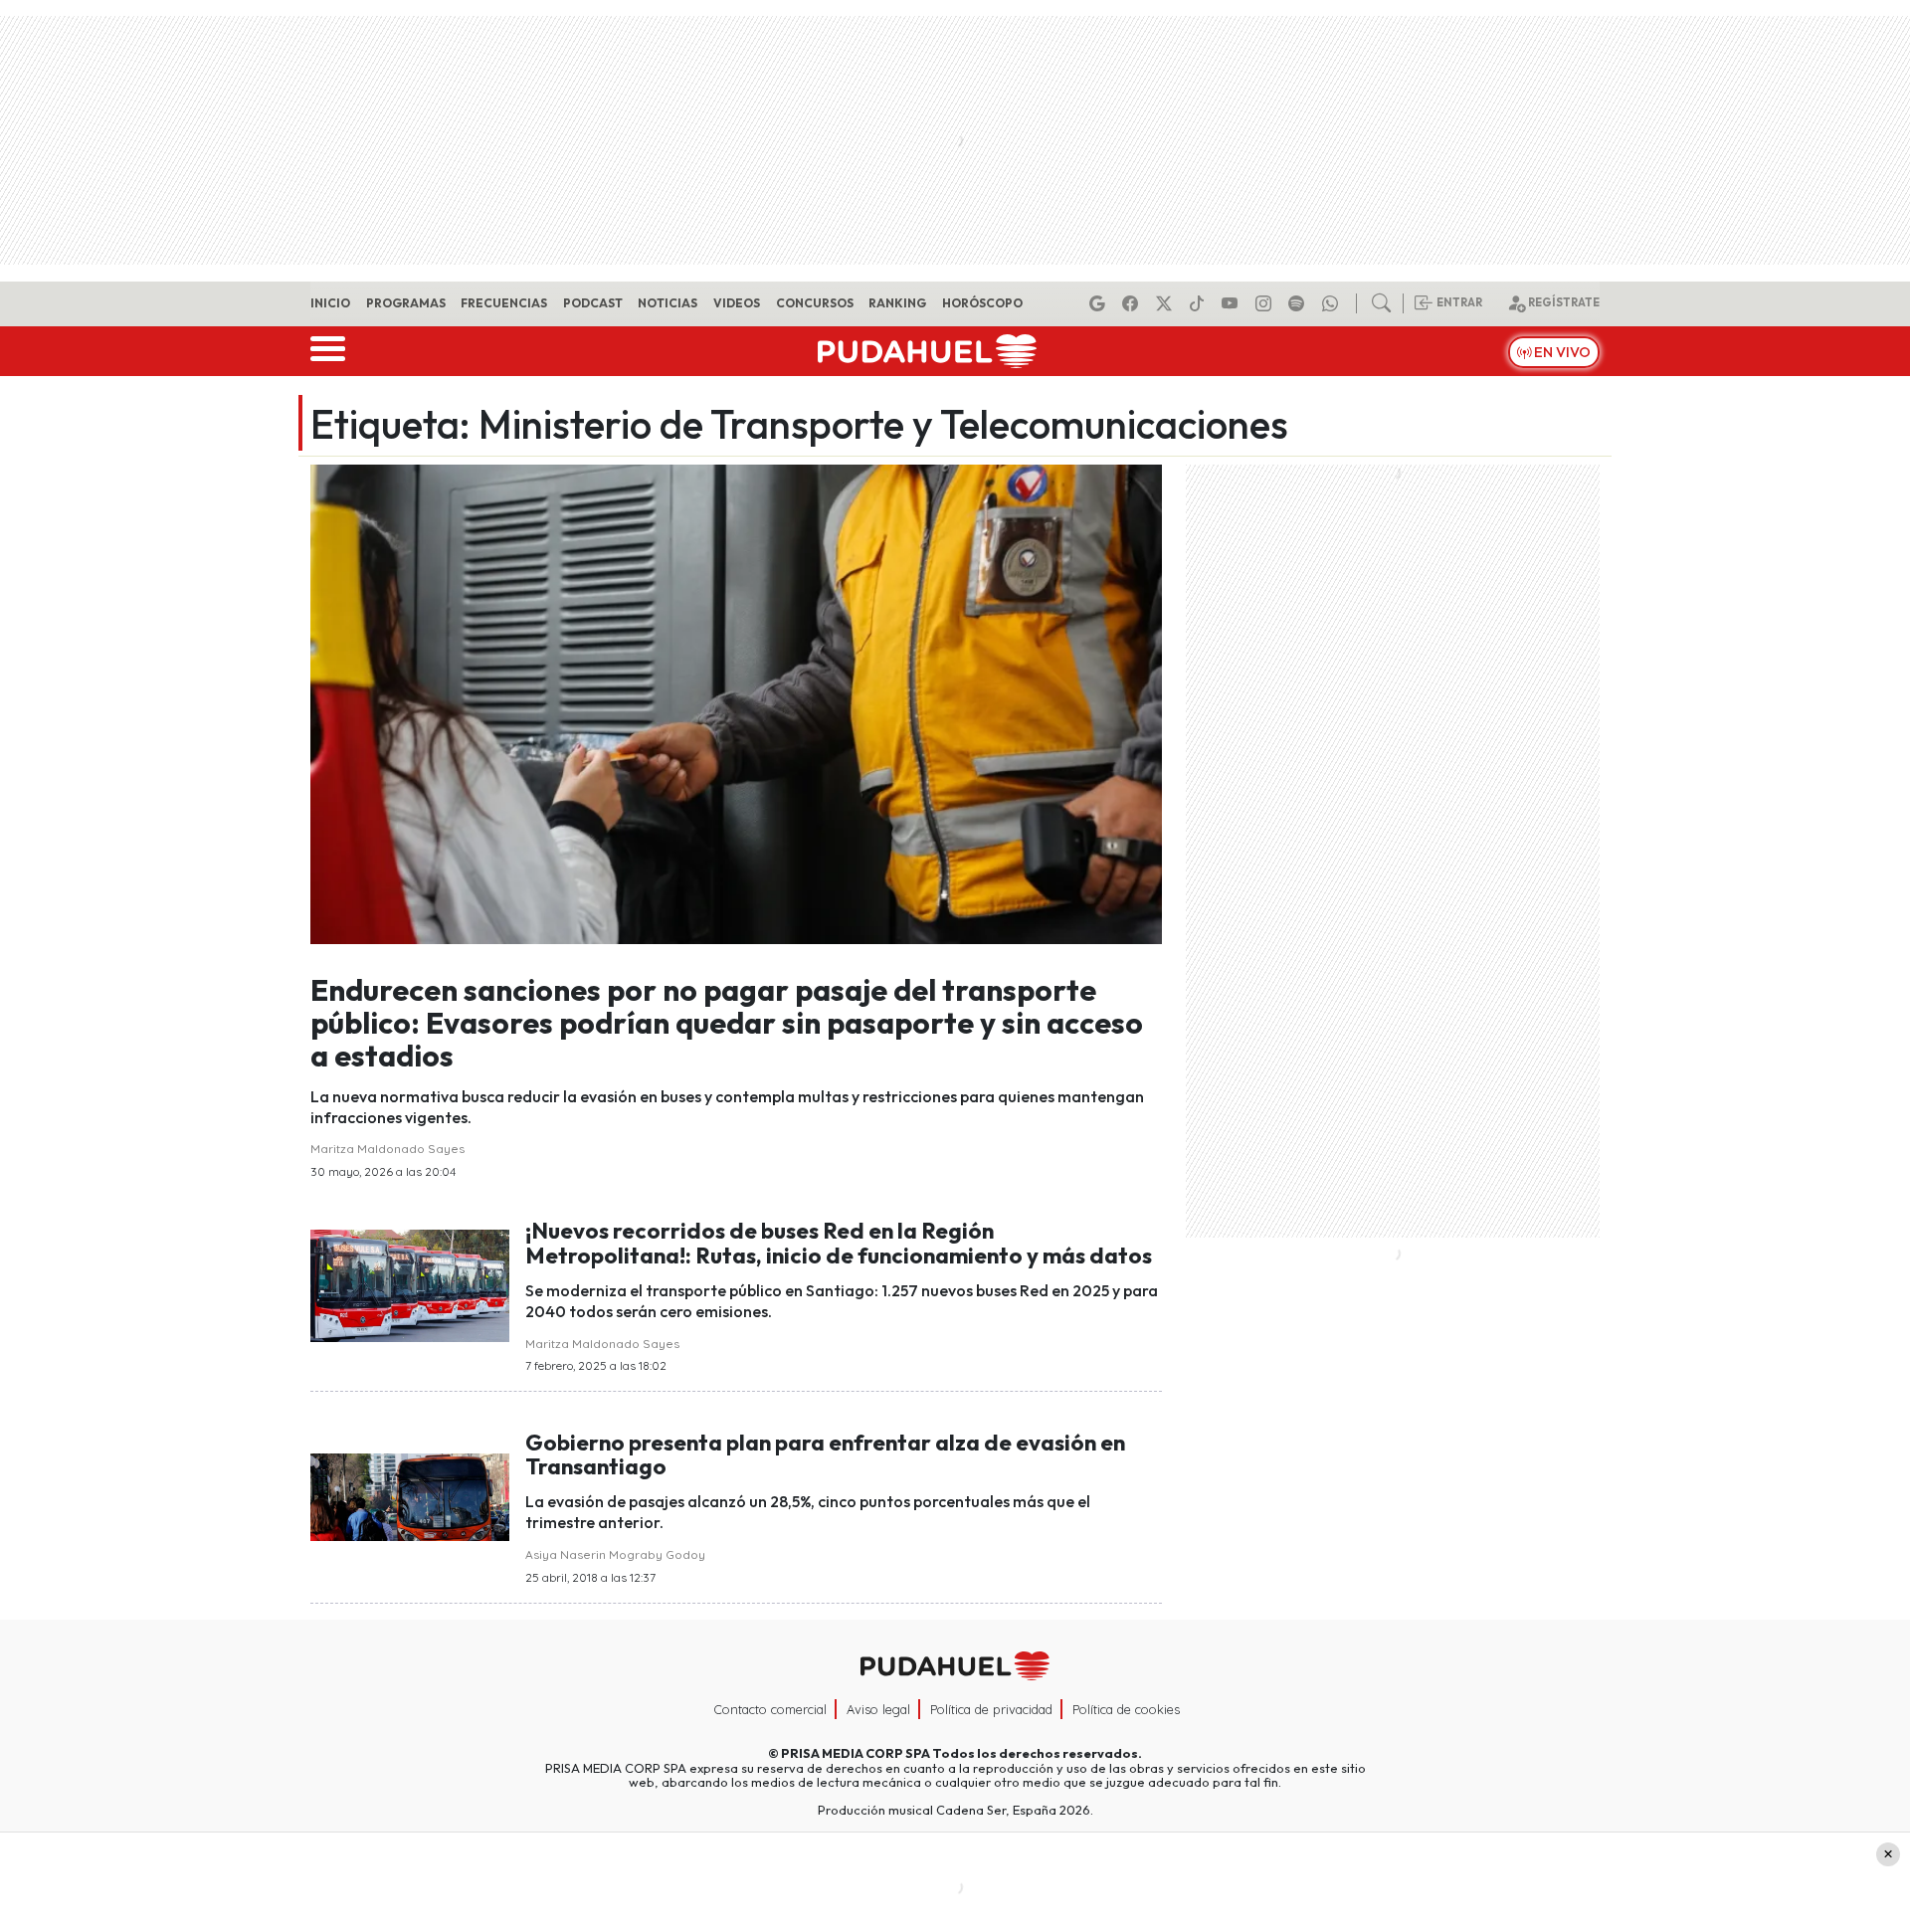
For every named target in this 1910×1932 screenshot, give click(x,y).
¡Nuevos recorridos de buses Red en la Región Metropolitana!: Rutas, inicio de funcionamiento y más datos (839, 1243)
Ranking (897, 303)
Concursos (815, 303)
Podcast (593, 303)
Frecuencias (504, 303)
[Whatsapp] (1333, 303)
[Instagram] (1266, 303)
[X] (1167, 303)
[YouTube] (1233, 303)
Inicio (330, 303)
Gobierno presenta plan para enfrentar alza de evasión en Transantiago (825, 1455)
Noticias (668, 303)
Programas (406, 303)
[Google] (1100, 303)
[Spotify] (1299, 303)
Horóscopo (982, 303)
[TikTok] (1200, 303)
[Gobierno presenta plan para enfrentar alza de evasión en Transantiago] (410, 1495)
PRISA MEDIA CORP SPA (856, 1753)
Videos (737, 303)
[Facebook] (1133, 303)
